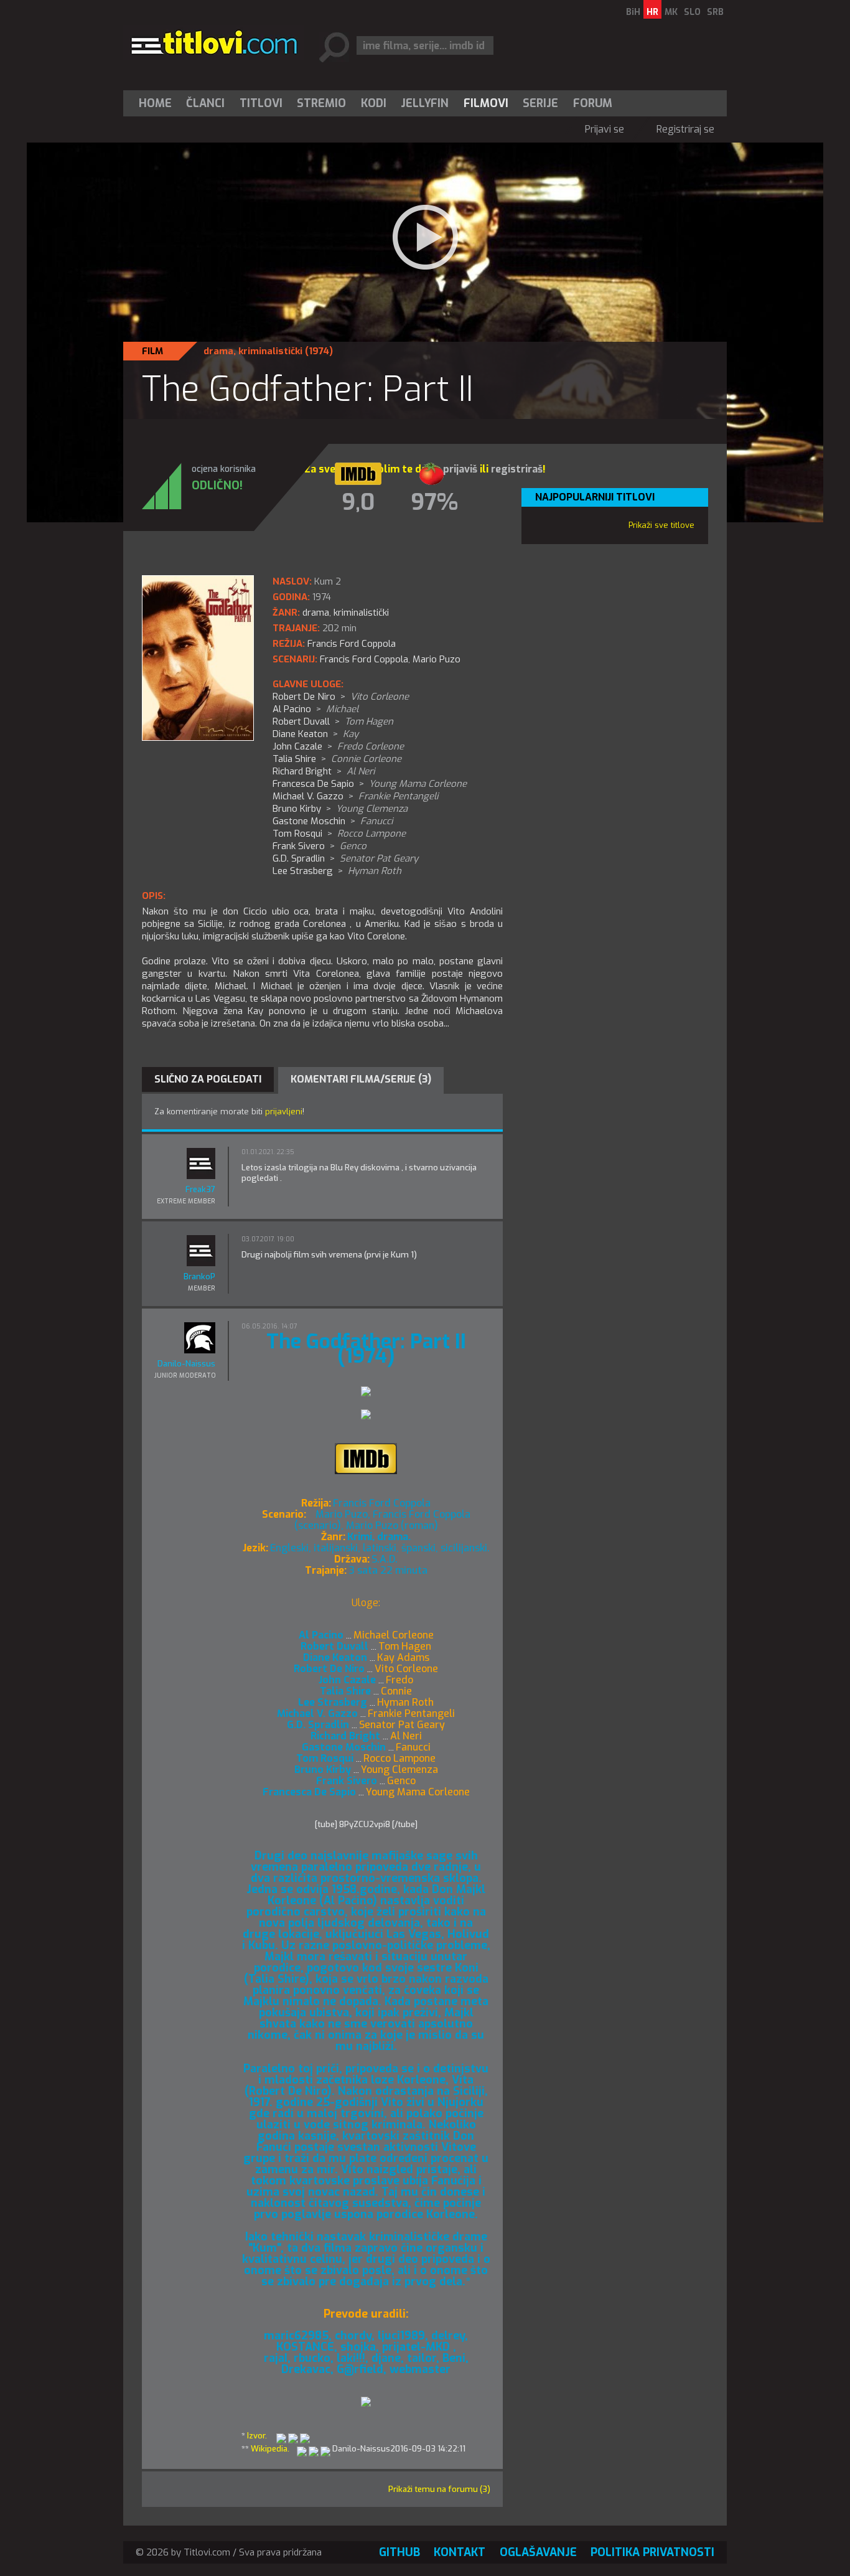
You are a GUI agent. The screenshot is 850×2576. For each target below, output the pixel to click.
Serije (540, 103)
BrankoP (199, 1276)
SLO (692, 12)
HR (652, 12)
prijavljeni (284, 1112)
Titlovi (261, 103)
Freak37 (200, 1189)
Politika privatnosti (652, 2552)
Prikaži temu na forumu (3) (439, 2489)
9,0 (358, 502)
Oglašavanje (538, 2552)
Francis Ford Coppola (364, 659)
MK (671, 12)
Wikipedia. (270, 2449)
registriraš (517, 469)
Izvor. (257, 2436)
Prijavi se (605, 129)
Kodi (374, 103)
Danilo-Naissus (186, 1364)
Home (155, 103)
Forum (593, 103)
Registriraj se (685, 129)
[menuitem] (158, 103)
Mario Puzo (437, 659)
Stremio (321, 103)
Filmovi (486, 103)
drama (218, 351)
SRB (715, 12)
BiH (633, 12)
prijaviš (460, 469)
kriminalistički (270, 351)
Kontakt (460, 2552)
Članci (205, 103)
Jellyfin (425, 103)
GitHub (399, 2552)
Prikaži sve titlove (661, 525)
